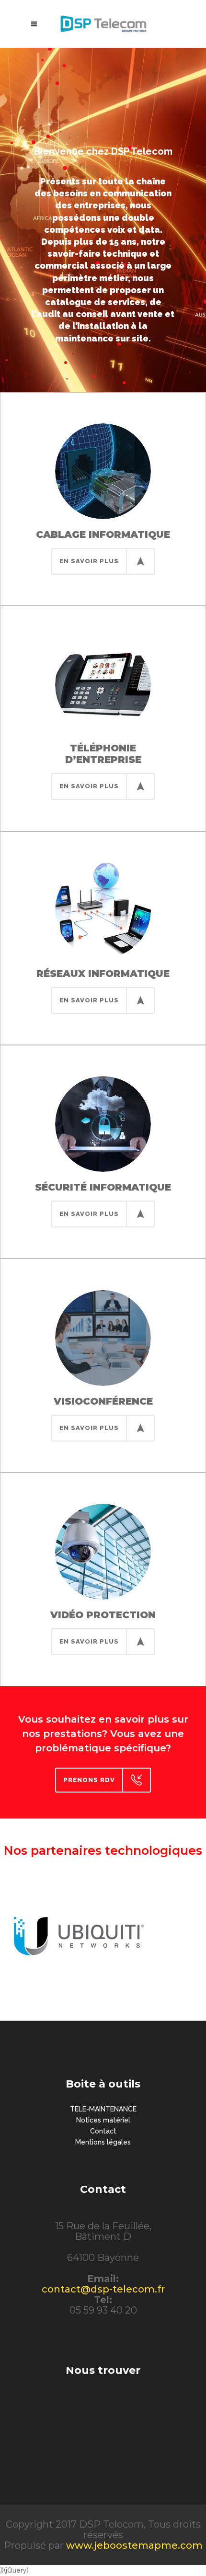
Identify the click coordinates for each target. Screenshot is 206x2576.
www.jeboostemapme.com (134, 2545)
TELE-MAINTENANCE (103, 2109)
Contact (103, 2131)
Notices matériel (103, 2120)
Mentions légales (103, 2142)
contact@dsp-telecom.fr (103, 2289)
